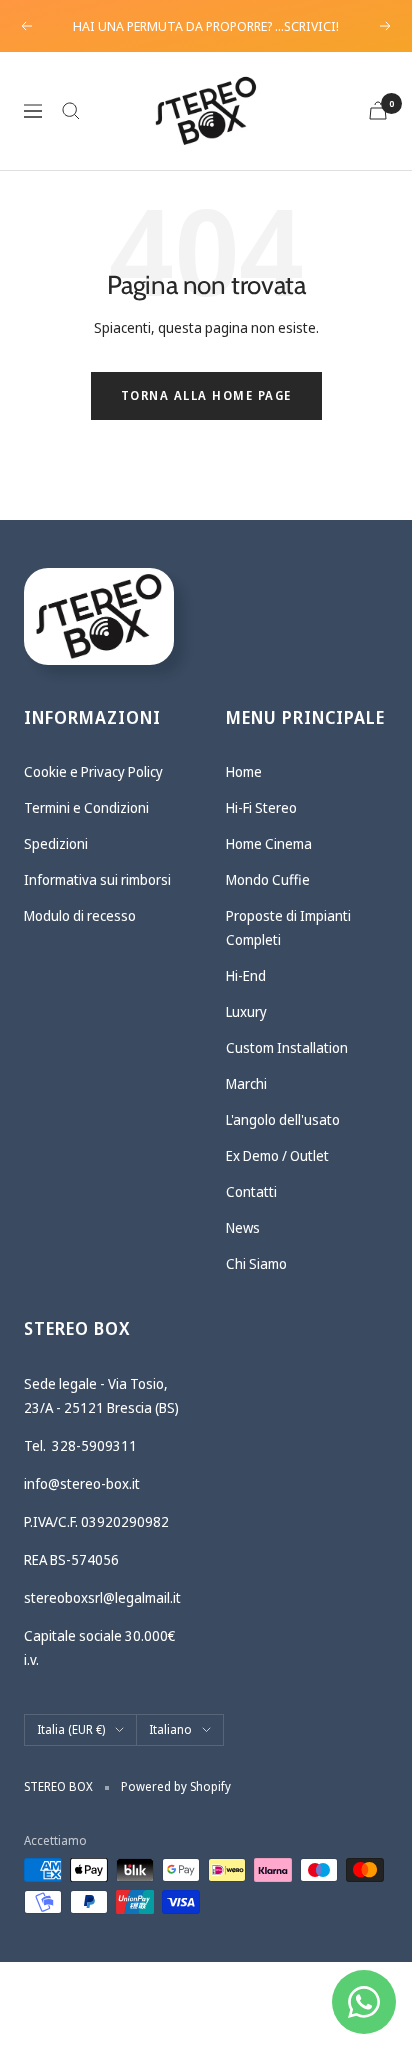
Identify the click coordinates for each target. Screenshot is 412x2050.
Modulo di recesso (80, 915)
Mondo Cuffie (268, 879)
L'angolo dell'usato (283, 1119)
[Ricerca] (71, 111)
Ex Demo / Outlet (277, 1155)
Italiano (170, 1729)
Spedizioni (56, 843)
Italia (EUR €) (71, 1729)
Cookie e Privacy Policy (93, 771)
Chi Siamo (256, 1263)
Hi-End (246, 975)
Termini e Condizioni (86, 807)
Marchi (246, 1083)
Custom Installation (287, 1047)
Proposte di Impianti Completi (288, 927)
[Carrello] (378, 110)
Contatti (251, 1191)
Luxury (246, 1011)
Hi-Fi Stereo (261, 807)
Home (244, 771)
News (243, 1227)
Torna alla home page (206, 395)
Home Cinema (269, 843)
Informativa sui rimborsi (97, 879)
